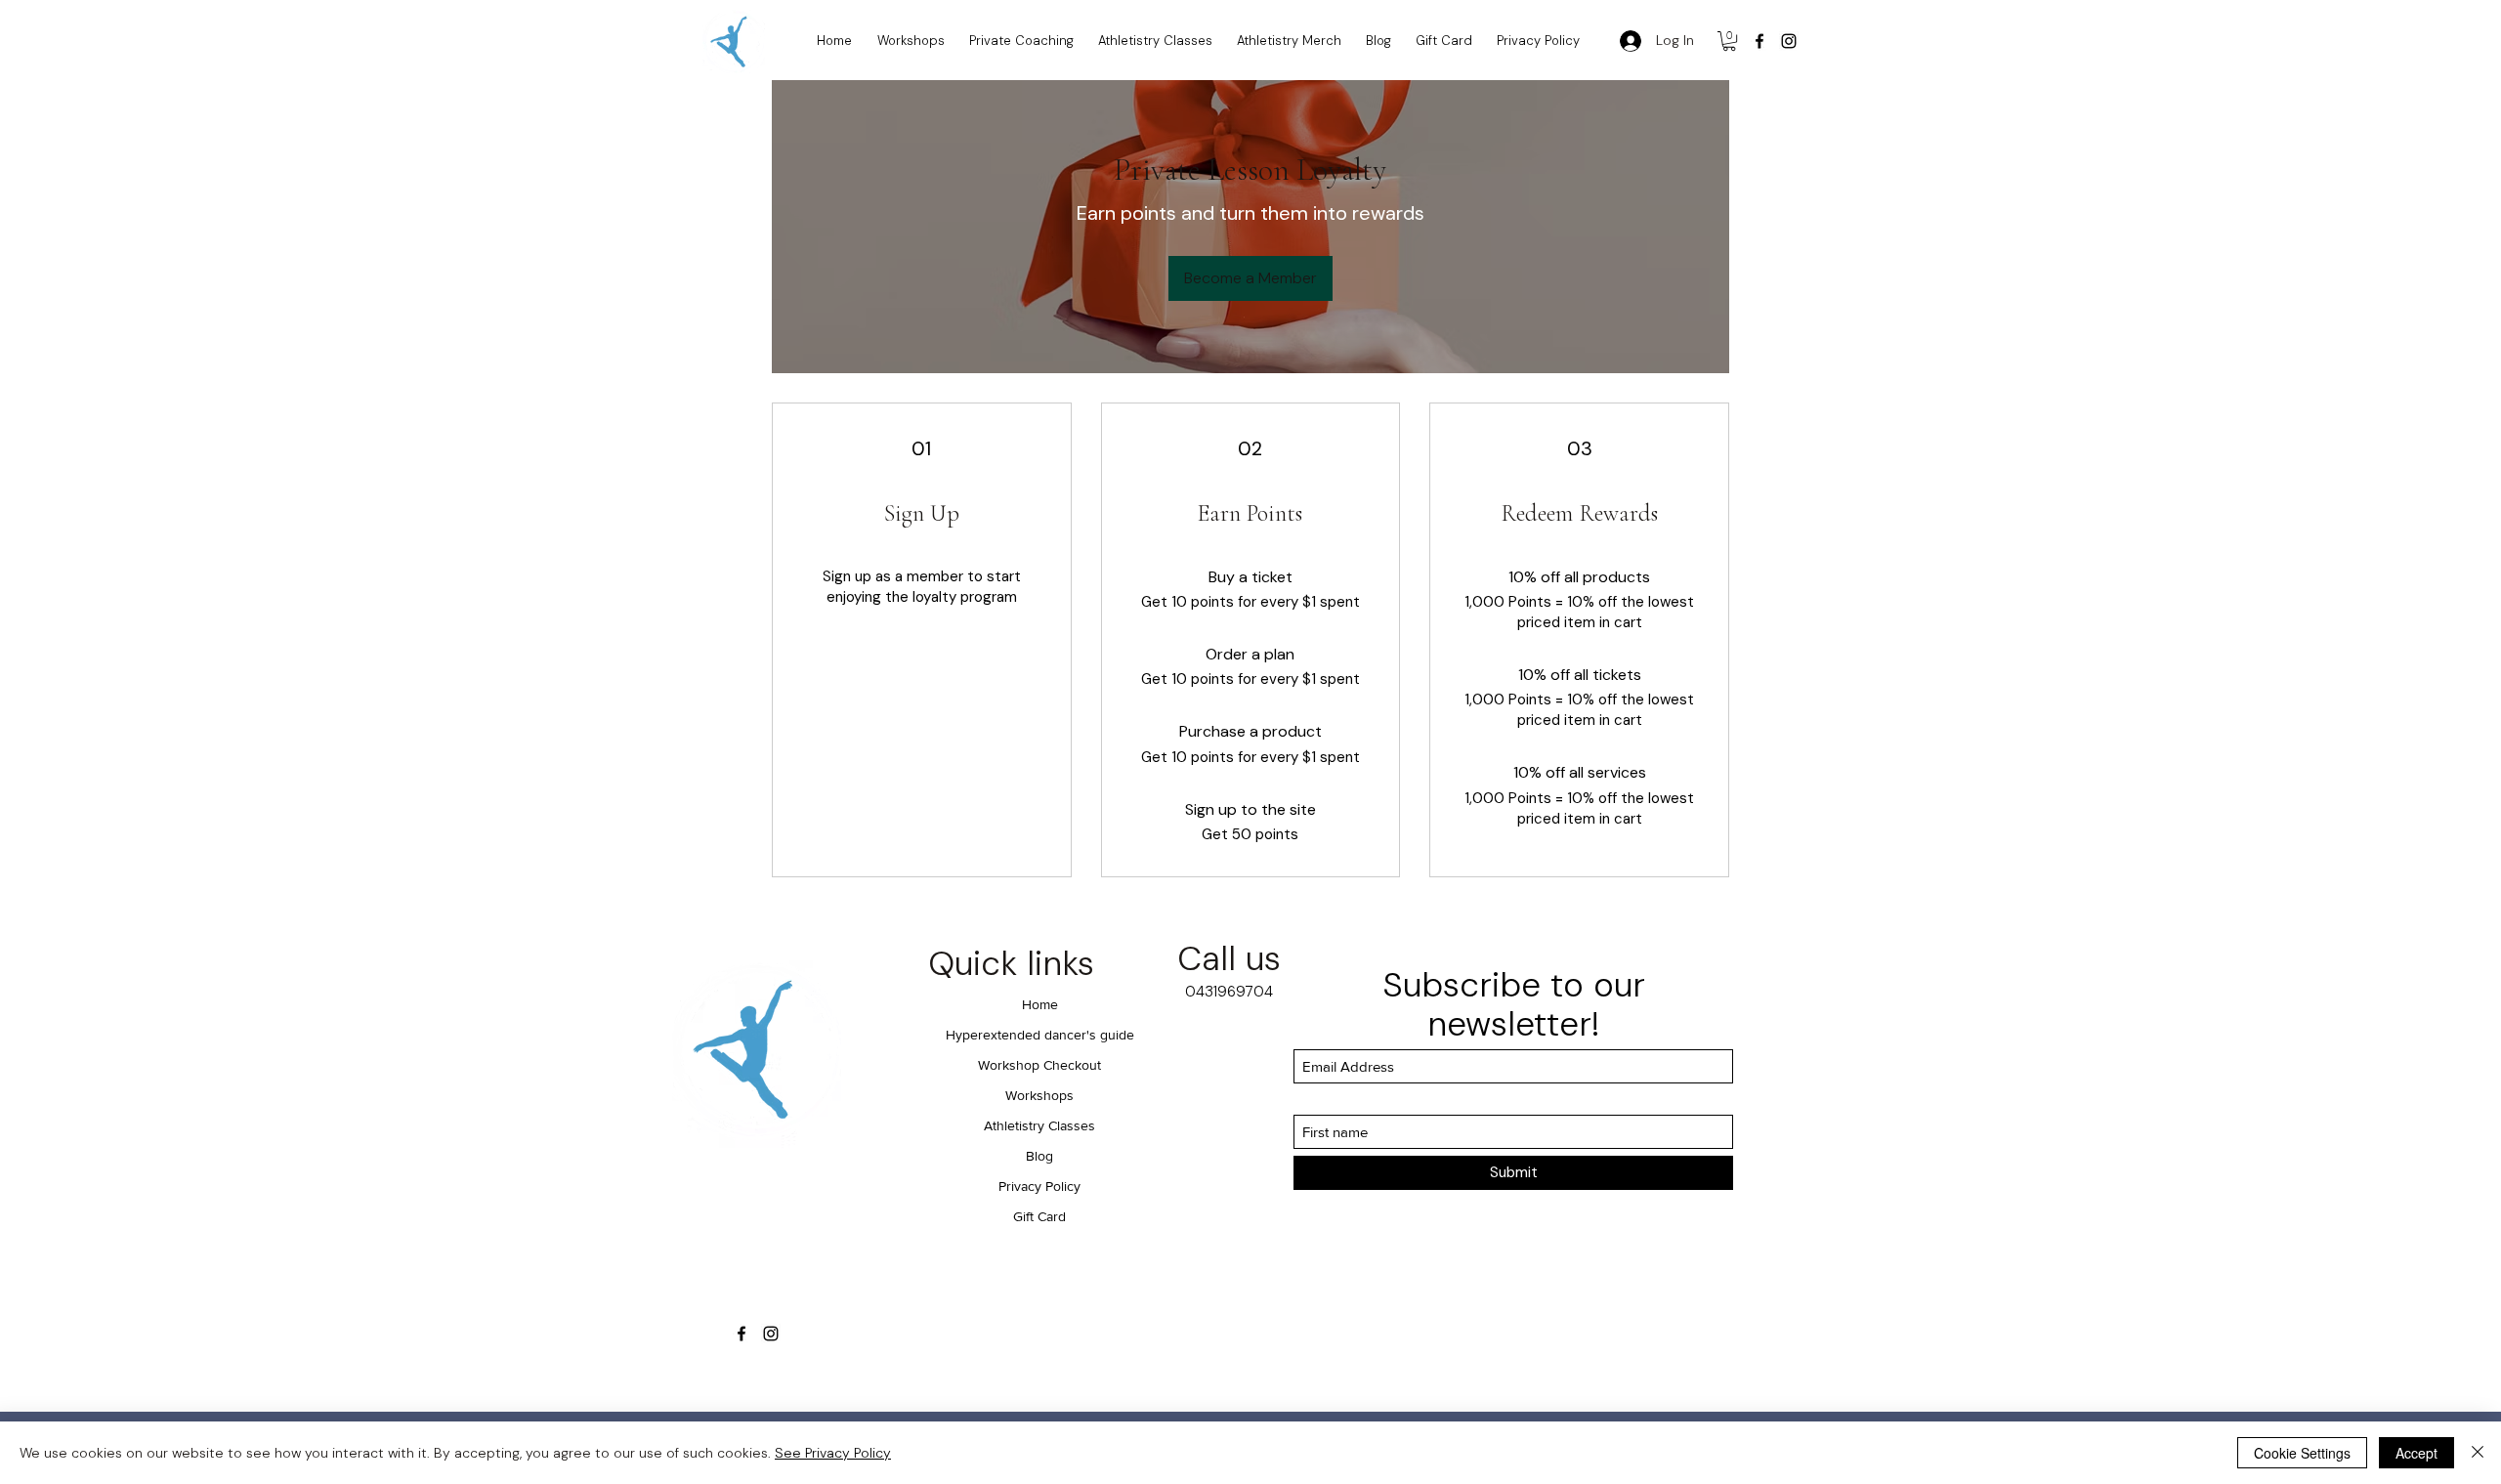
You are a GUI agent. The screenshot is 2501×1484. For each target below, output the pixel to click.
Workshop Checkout (1039, 1065)
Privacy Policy (1039, 1186)
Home (1040, 1004)
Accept (2416, 1453)
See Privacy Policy (833, 1453)
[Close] (2478, 1453)
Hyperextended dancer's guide (1040, 1035)
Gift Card (1039, 1216)
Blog (1039, 1156)
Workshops (1039, 1095)
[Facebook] (1759, 41)
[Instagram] (1789, 41)
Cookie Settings (2302, 1453)
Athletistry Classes (1039, 1125)
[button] (1729, 41)
